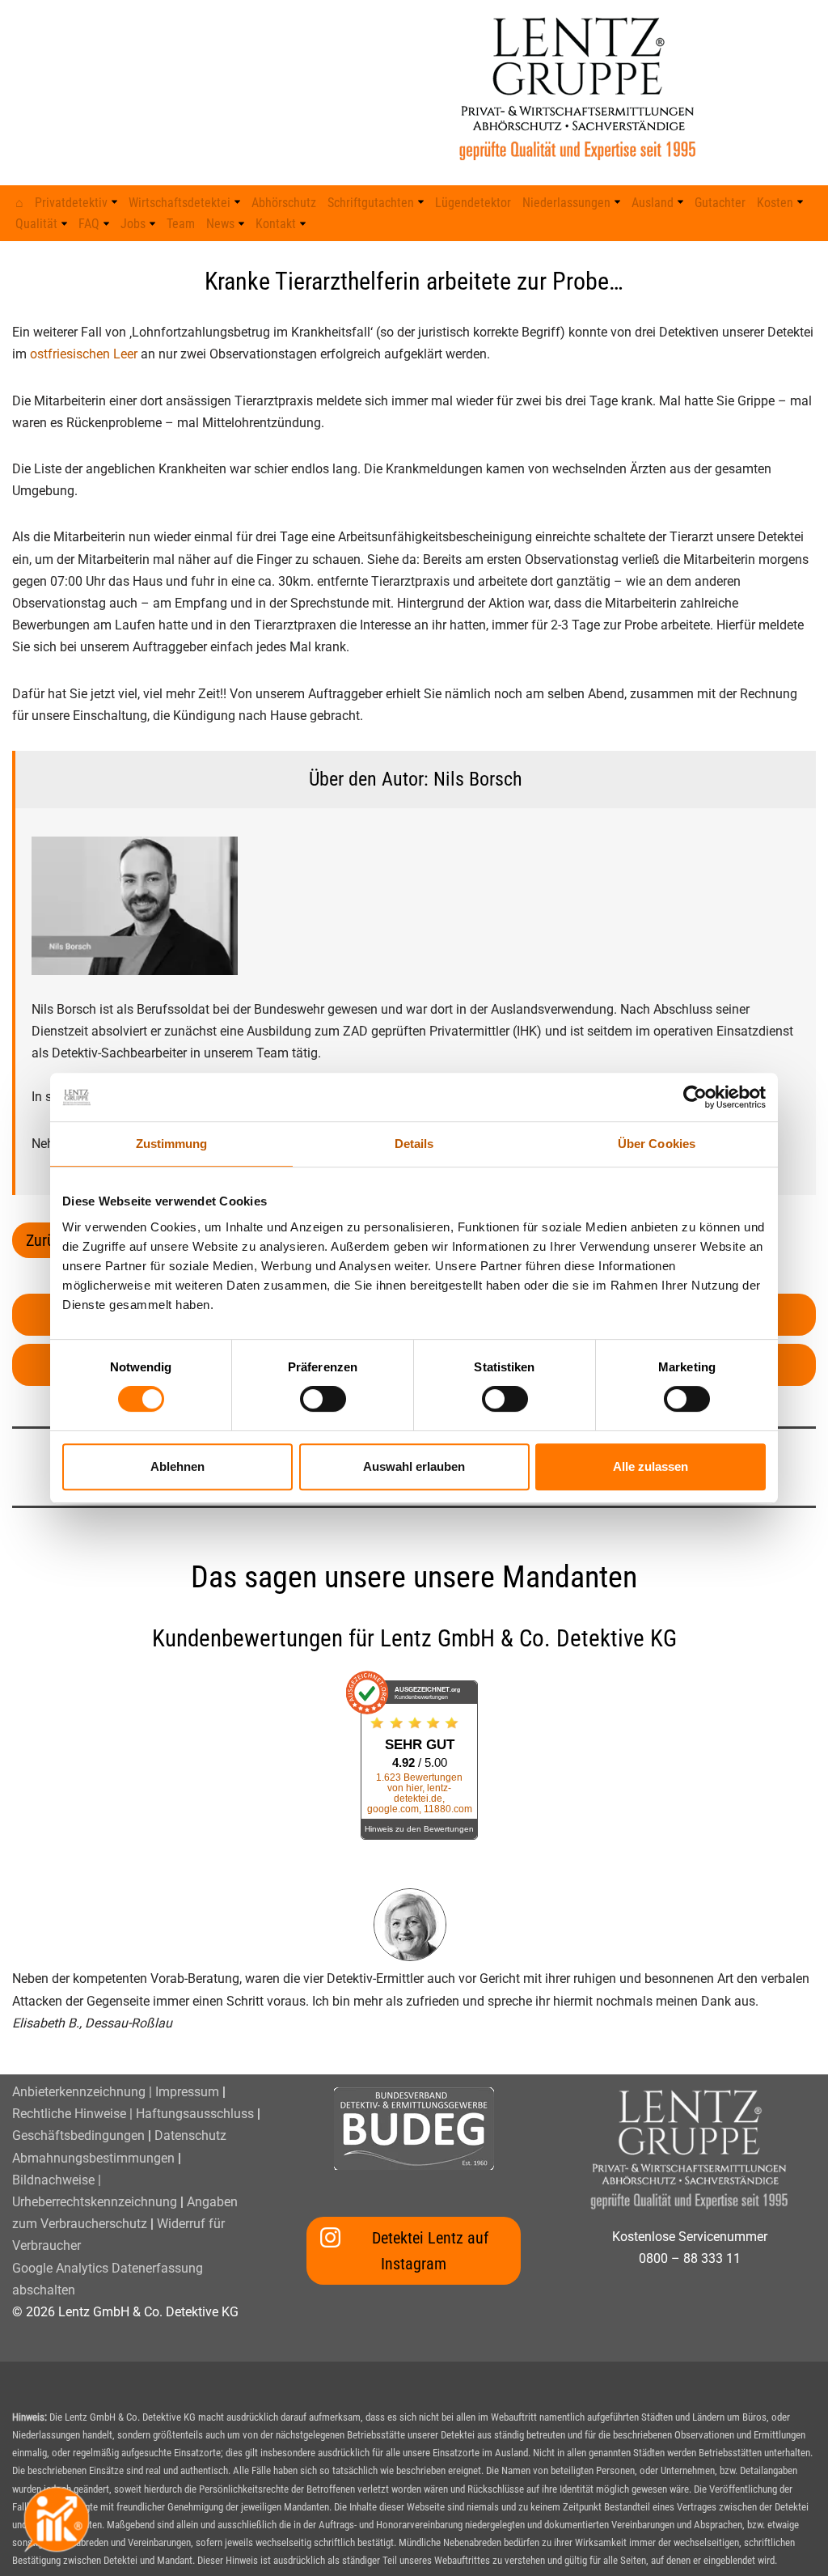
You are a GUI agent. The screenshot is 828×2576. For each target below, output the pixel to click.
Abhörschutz (284, 203)
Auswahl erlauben (414, 1466)
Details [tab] (414, 1144)
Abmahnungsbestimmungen (93, 2158)
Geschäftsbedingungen (78, 2135)
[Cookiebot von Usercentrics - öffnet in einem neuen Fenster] (695, 1097)
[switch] (323, 1399)
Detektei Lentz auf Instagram (430, 2251)
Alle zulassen (651, 1466)
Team (181, 224)
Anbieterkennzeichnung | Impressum (116, 2092)
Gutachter (720, 203)
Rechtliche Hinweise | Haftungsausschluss (133, 2114)
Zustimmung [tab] (172, 1144)
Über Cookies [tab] (657, 1144)
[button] (114, 202)
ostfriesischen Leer (84, 354)
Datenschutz (190, 2135)
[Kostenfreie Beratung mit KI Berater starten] (57, 2519)
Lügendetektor (473, 203)
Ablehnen (177, 1466)
